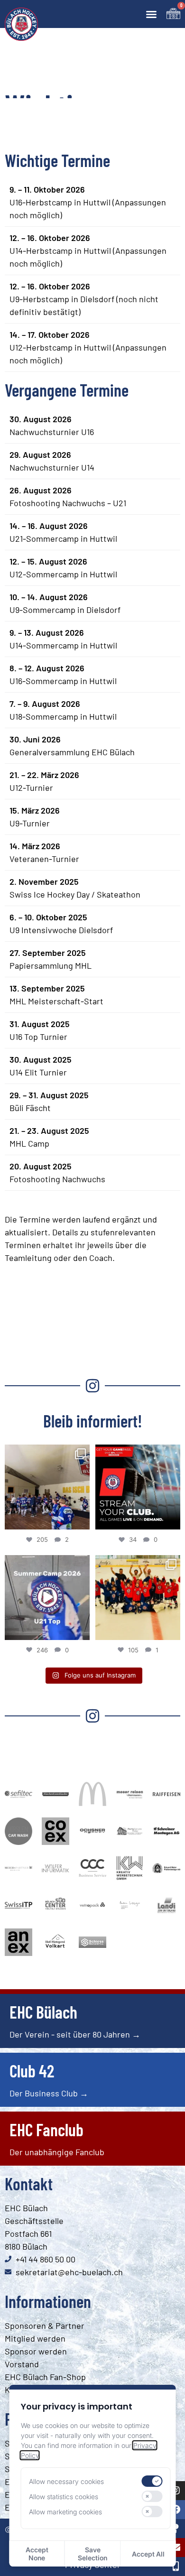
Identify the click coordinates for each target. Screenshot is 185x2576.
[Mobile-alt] (176, 2567)
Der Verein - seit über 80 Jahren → (75, 2034)
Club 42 (32, 2071)
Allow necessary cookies (66, 2481)
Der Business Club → (49, 2093)
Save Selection (92, 2554)
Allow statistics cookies (64, 2497)
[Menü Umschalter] (151, 14)
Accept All (148, 2554)
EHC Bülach (43, 2012)
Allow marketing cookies (65, 2512)
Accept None (37, 2554)
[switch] (152, 2481)
